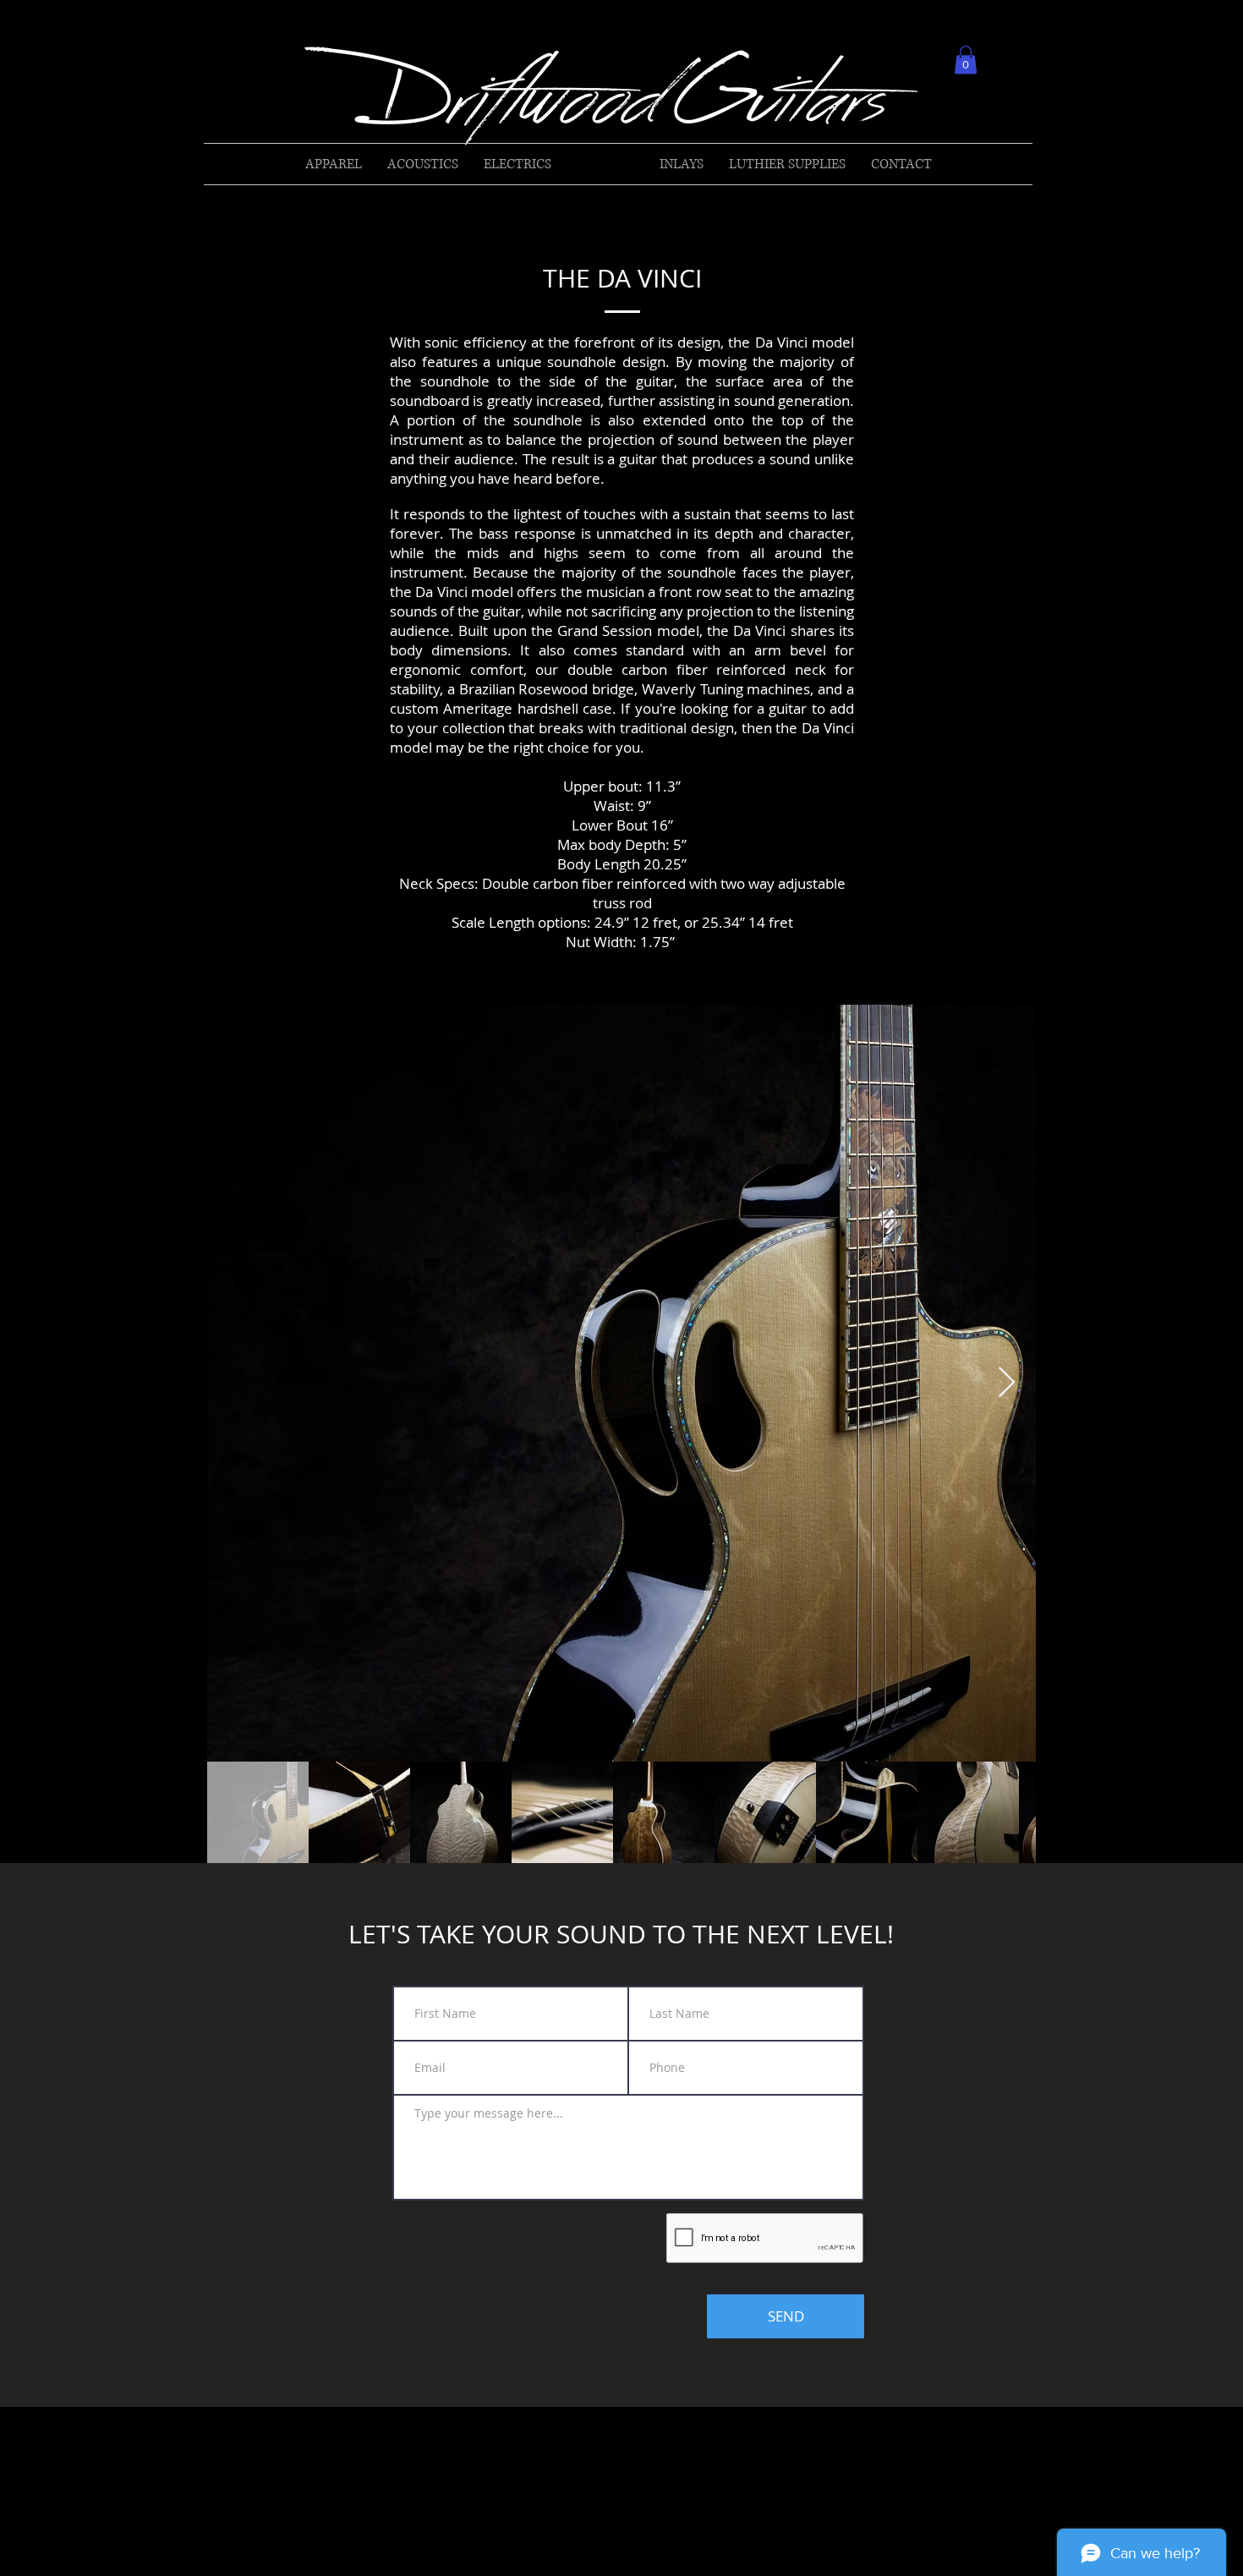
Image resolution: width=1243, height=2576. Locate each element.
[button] (966, 60)
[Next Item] (1007, 1383)
